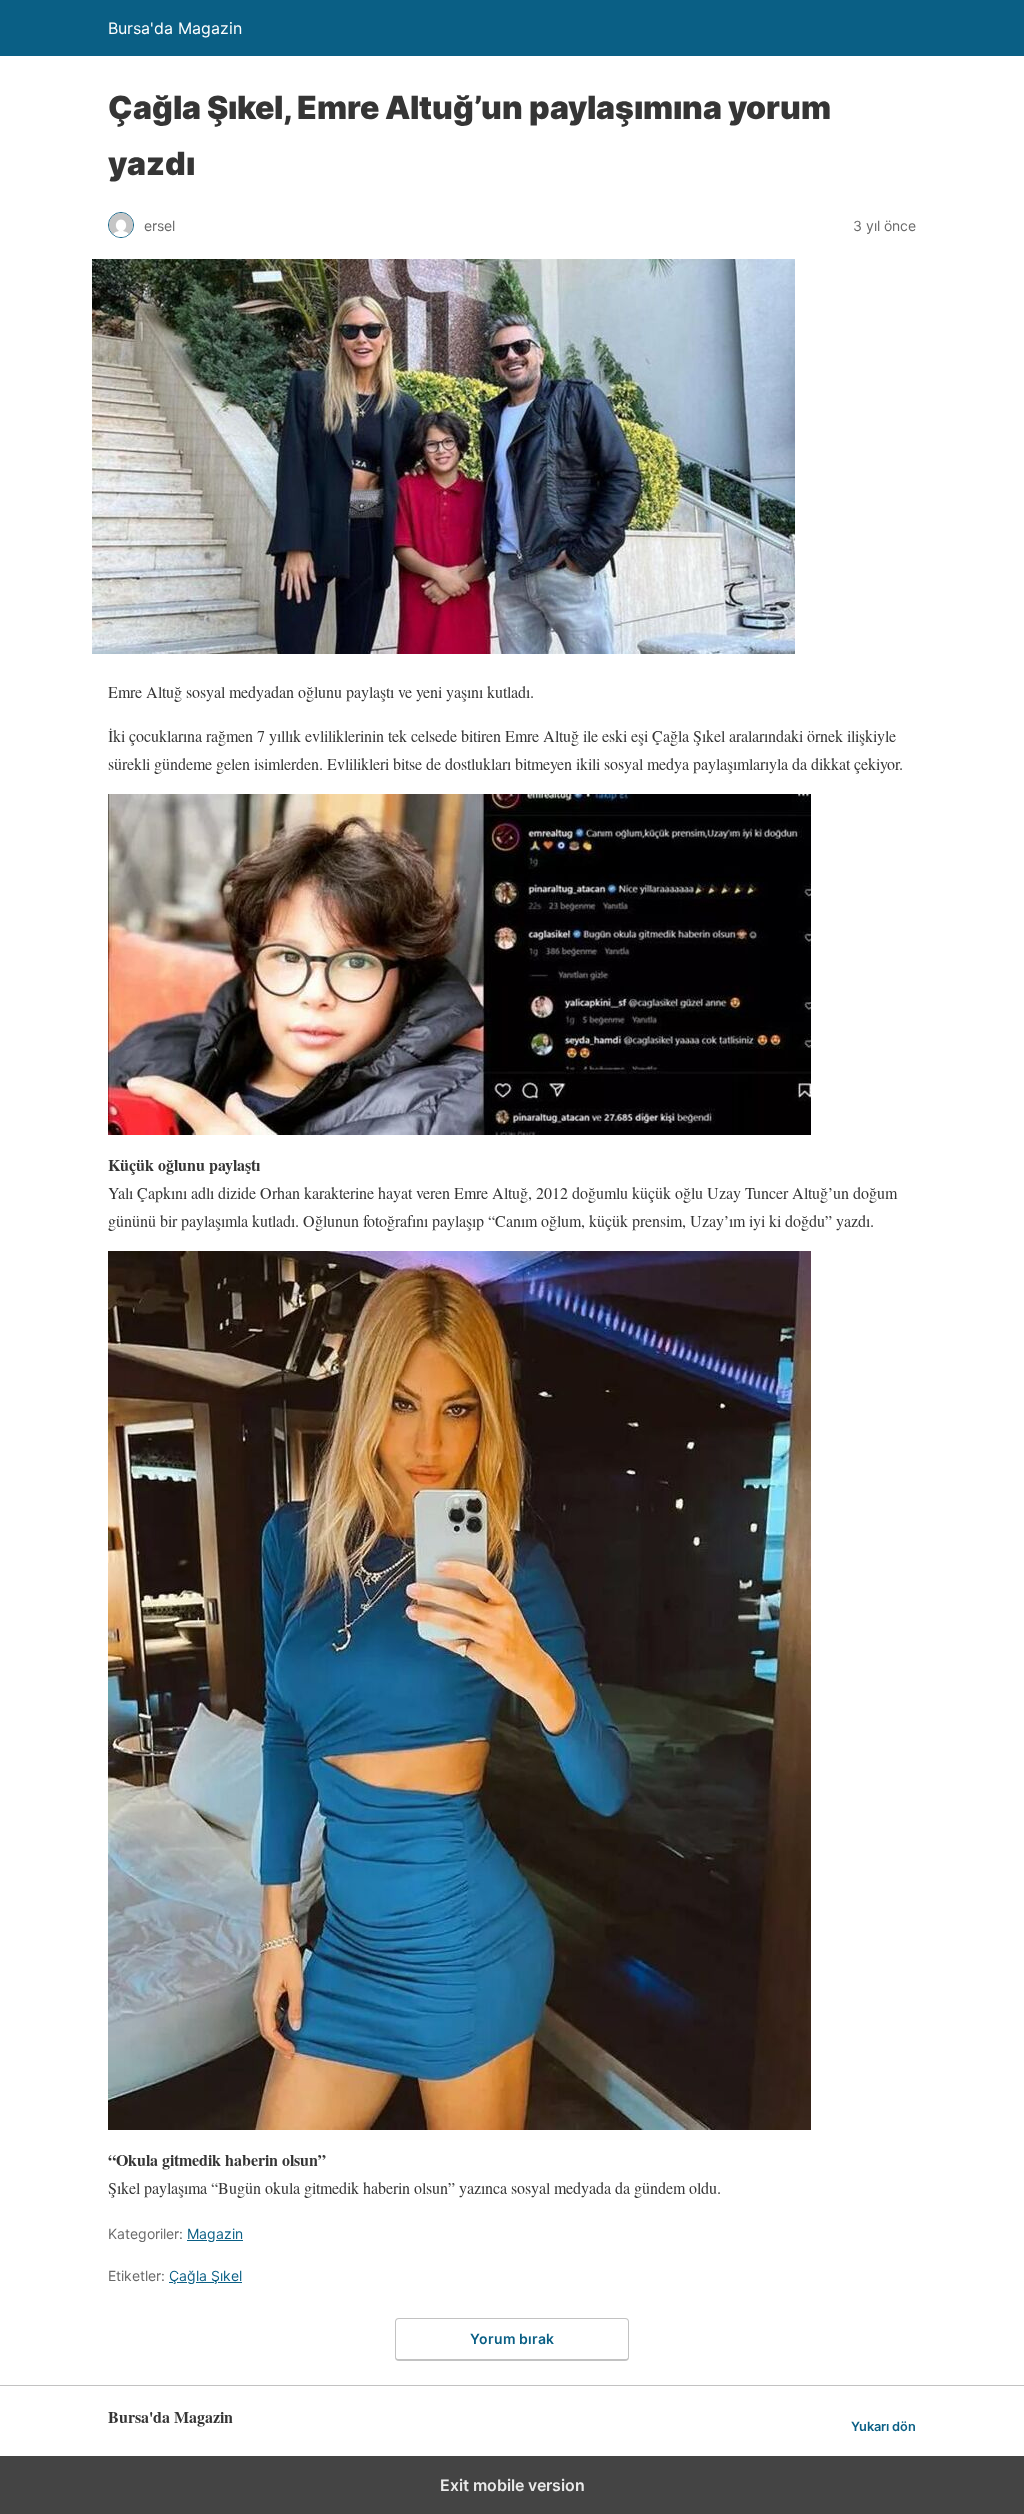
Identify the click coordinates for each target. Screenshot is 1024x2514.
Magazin (215, 2233)
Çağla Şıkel (205, 2275)
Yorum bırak (512, 2338)
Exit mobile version (512, 2485)
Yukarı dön (883, 2426)
